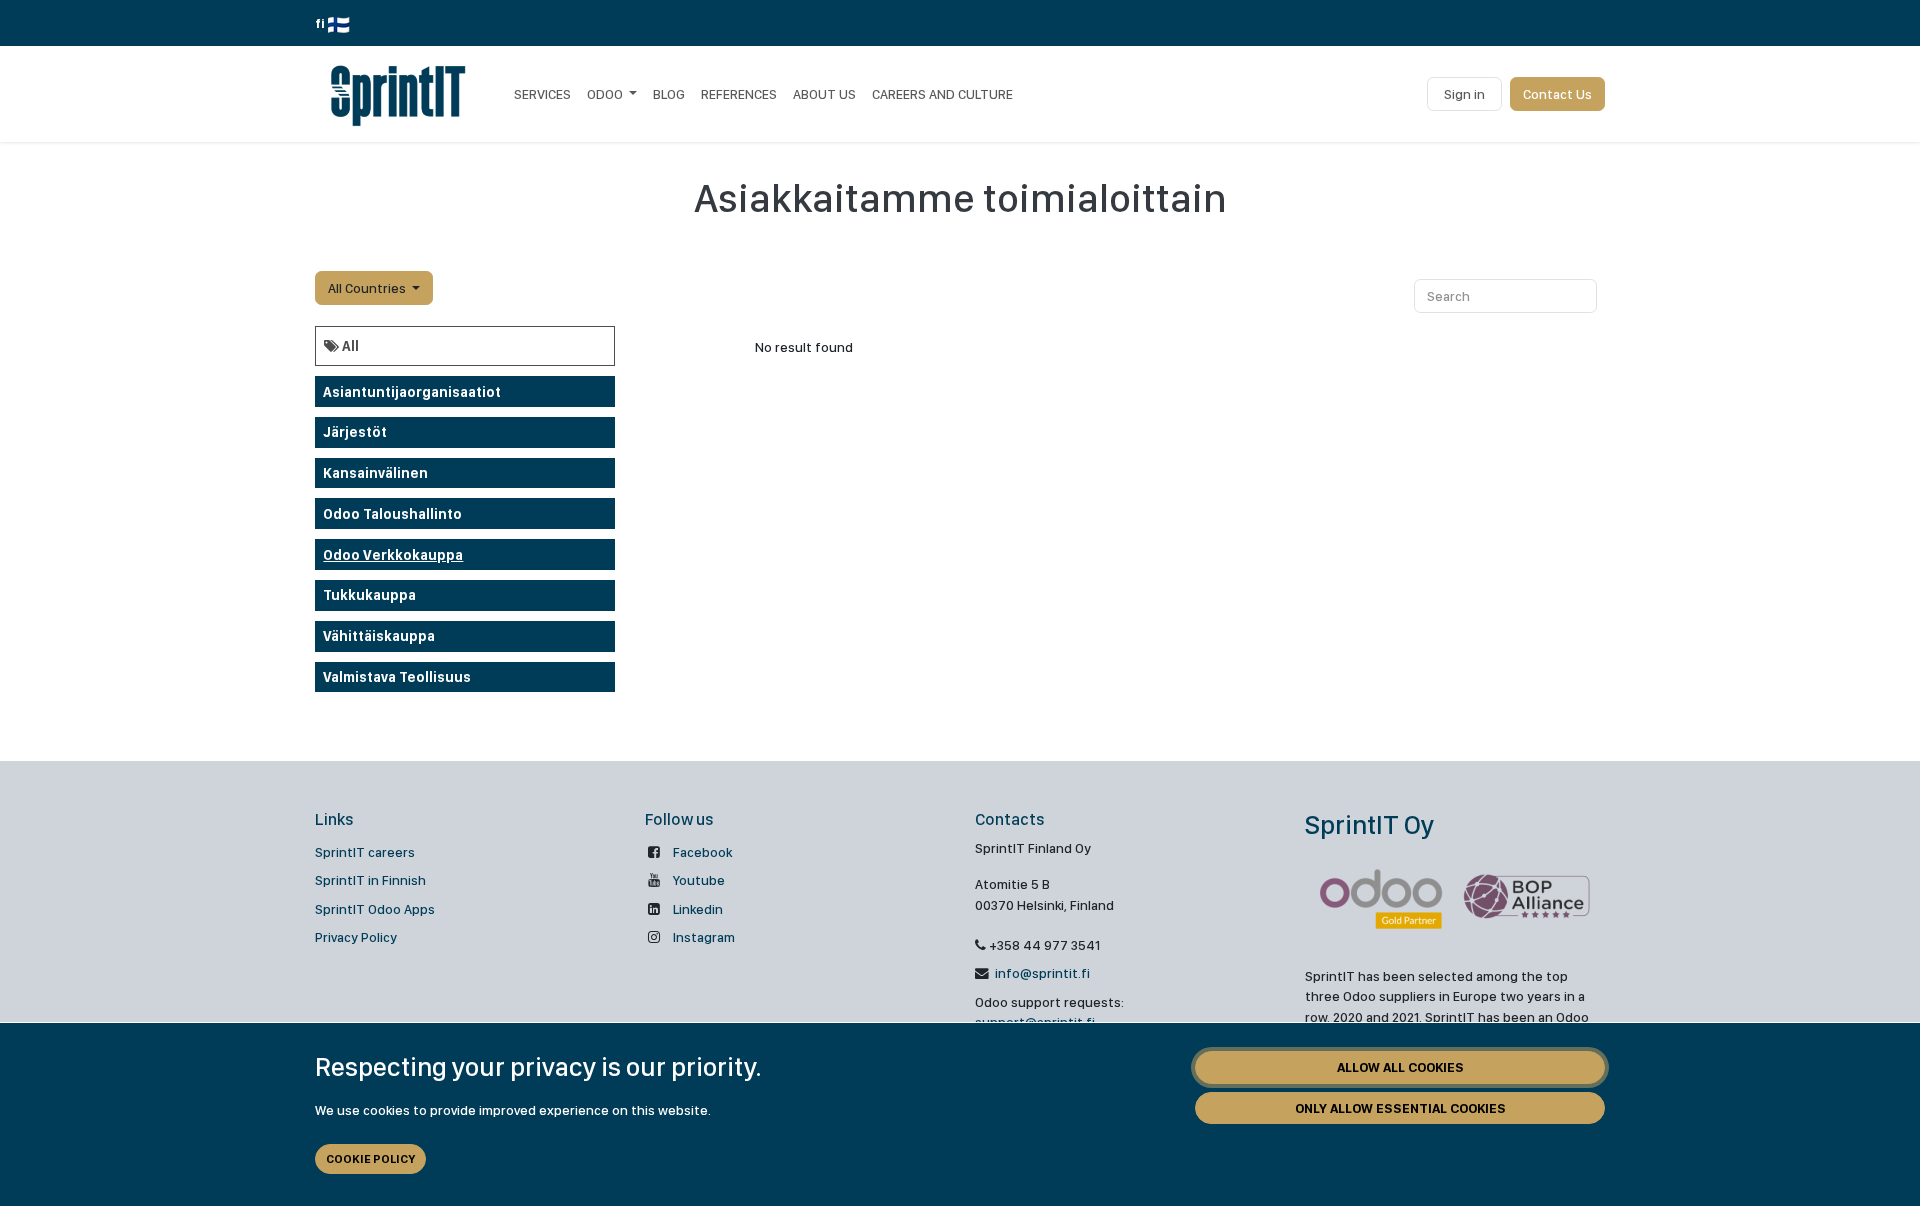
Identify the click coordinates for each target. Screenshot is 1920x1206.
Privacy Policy (356, 937)
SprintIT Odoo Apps (375, 909)
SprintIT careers (365, 852)
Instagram (704, 937)
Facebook (702, 852)
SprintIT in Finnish (370, 880)
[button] (374, 288)
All (349, 346)
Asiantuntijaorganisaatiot (412, 392)
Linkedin (698, 909)
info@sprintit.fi (1041, 973)
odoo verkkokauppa (393, 555)
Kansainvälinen (375, 473)
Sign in (1464, 94)
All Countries (367, 288)
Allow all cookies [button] (1400, 1067)
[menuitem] (542, 94)
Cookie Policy (370, 1159)
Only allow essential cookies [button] (1400, 1108)
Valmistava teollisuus (397, 677)
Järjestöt (355, 432)
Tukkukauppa (369, 595)
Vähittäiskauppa (379, 636)
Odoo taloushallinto (392, 514)
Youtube (699, 880)
